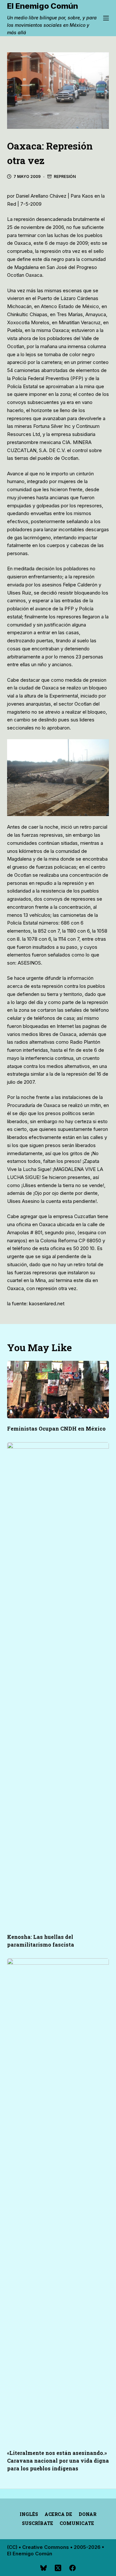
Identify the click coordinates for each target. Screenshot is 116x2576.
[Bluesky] (43, 2568)
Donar (87, 2514)
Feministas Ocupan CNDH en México (56, 1428)
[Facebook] (72, 2568)
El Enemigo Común (43, 6)
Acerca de (58, 2514)
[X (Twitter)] (58, 2568)
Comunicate (77, 2523)
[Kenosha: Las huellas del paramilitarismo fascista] (58, 1684)
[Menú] (106, 18)
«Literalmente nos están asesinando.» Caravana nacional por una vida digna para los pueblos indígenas (58, 2461)
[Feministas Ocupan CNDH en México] (58, 1390)
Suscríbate (38, 2523)
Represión (65, 176)
